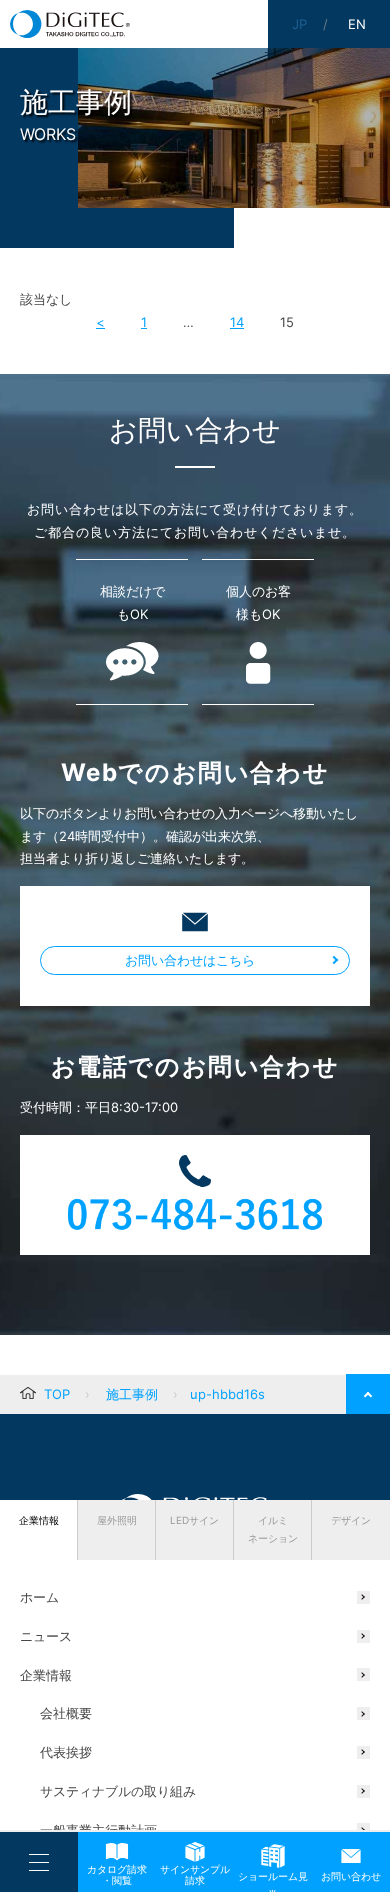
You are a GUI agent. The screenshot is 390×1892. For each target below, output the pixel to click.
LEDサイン (194, 1520)
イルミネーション (273, 1529)
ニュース (46, 1636)
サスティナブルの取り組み (118, 1791)
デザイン (351, 1520)
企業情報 (39, 1520)
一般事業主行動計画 (98, 1830)
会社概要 (66, 1713)
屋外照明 (117, 1520)
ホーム (39, 1597)
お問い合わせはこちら (190, 960)
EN (357, 24)
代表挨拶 (66, 1752)
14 (237, 322)
